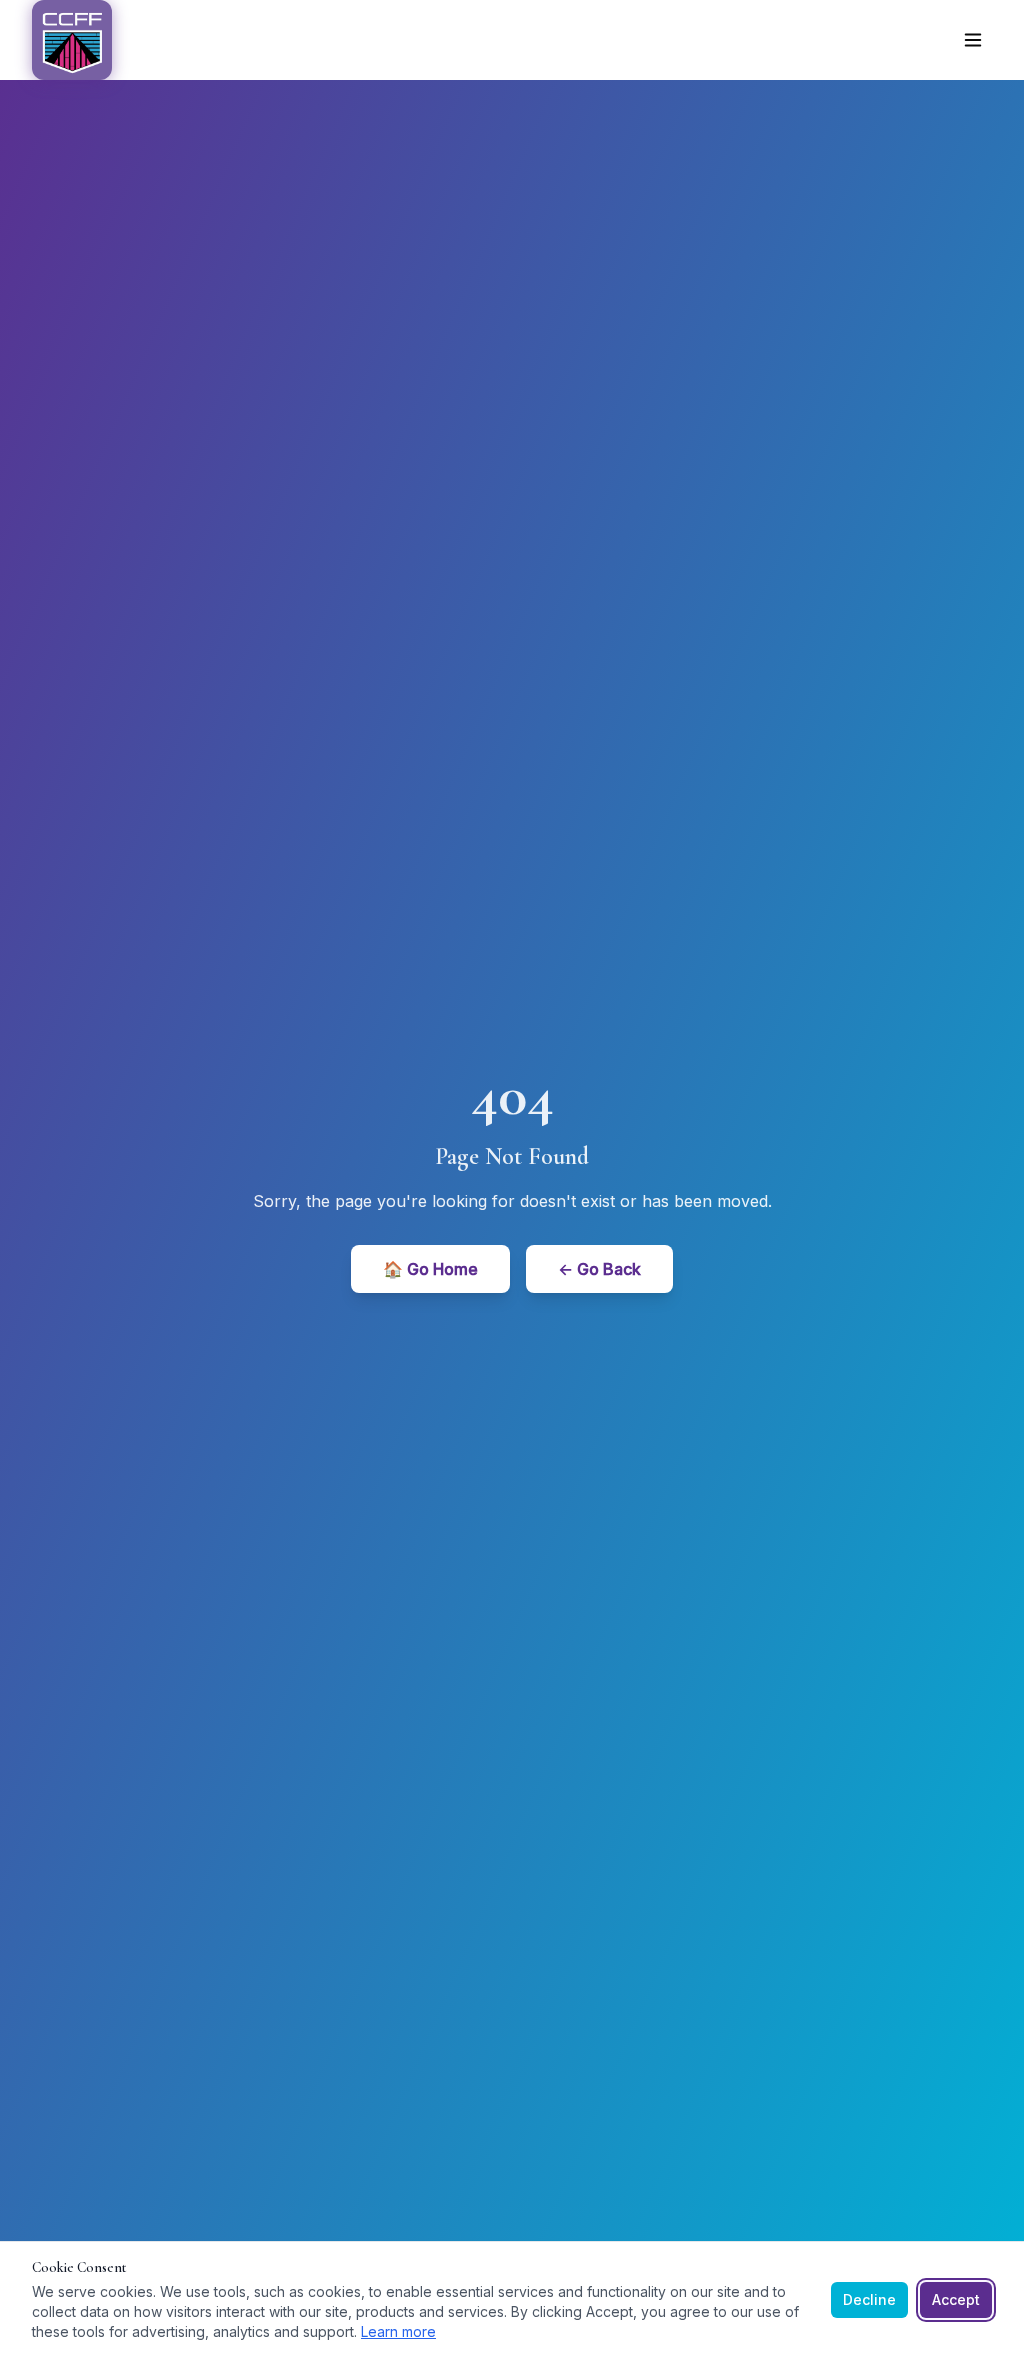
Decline (869, 2299)
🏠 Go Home (430, 1269)
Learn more (398, 2331)
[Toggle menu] (973, 40)
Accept (956, 2299)
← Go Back (599, 1269)
